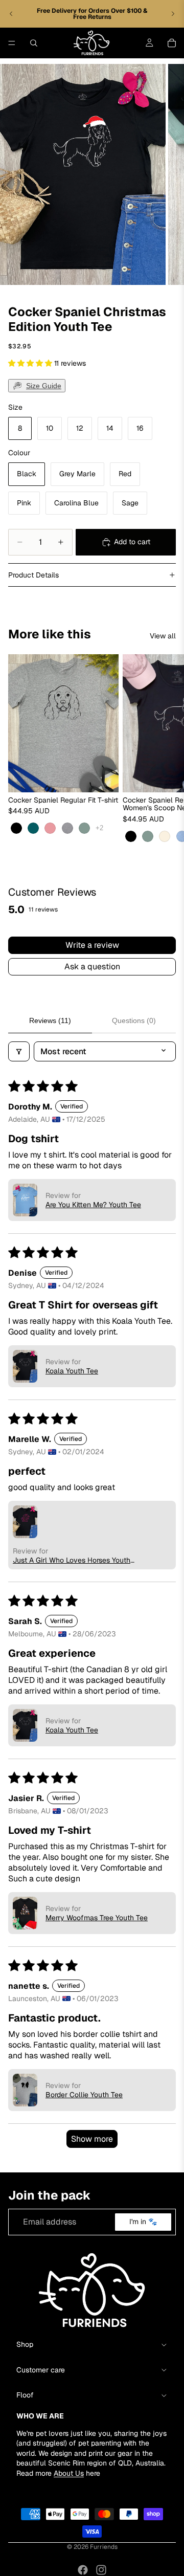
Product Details (33, 575)
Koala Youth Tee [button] (72, 1371)
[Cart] (172, 43)
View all (163, 636)
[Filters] (19, 1051)
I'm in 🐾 (143, 2222)
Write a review (92, 945)
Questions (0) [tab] (134, 1020)
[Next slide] (173, 14)
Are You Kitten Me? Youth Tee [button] (93, 1205)
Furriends (104, 2547)
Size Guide (44, 386)
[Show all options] (99, 828)
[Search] (34, 43)
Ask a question (92, 967)
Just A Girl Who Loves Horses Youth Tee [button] (72, 1560)
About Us (69, 2473)
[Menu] (12, 43)
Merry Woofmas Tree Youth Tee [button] (97, 1918)
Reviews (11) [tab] (50, 1020)
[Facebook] (83, 2570)
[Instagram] (101, 2570)
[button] (31, 363)
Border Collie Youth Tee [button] (84, 2095)
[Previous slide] (11, 14)
